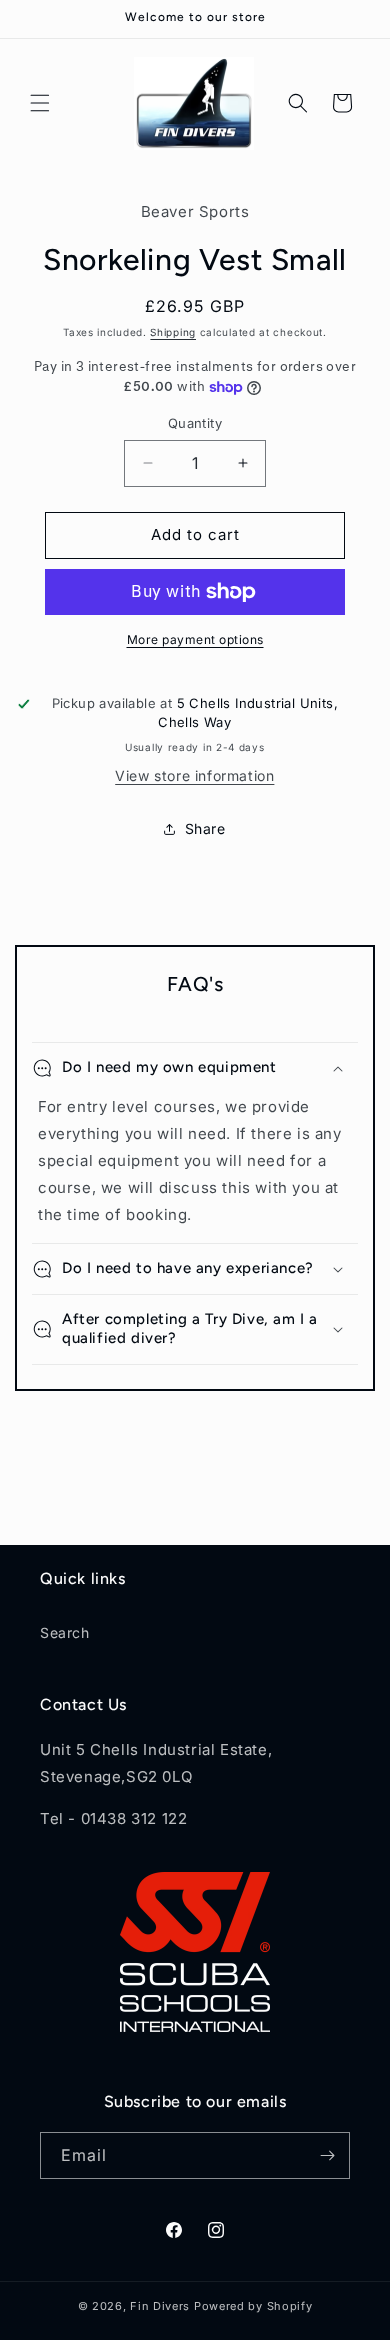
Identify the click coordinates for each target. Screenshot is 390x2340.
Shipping (173, 332)
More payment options (195, 639)
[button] (40, 103)
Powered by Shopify (253, 2306)
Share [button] (205, 828)
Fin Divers (160, 2306)
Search (65, 1632)
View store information (194, 775)
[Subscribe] (327, 2155)
